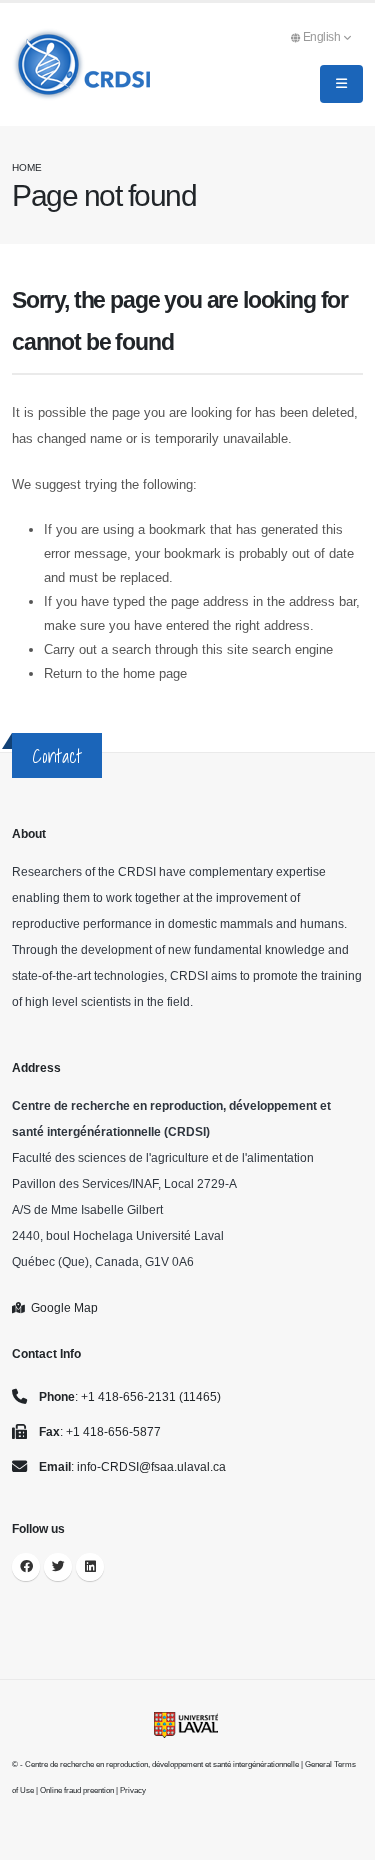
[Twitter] (58, 1567)
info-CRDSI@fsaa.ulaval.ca (151, 1466)
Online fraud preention (77, 1790)
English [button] (323, 36)
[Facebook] (26, 1567)
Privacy (133, 1790)
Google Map (61, 1307)
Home (27, 167)
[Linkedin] (90, 1567)
